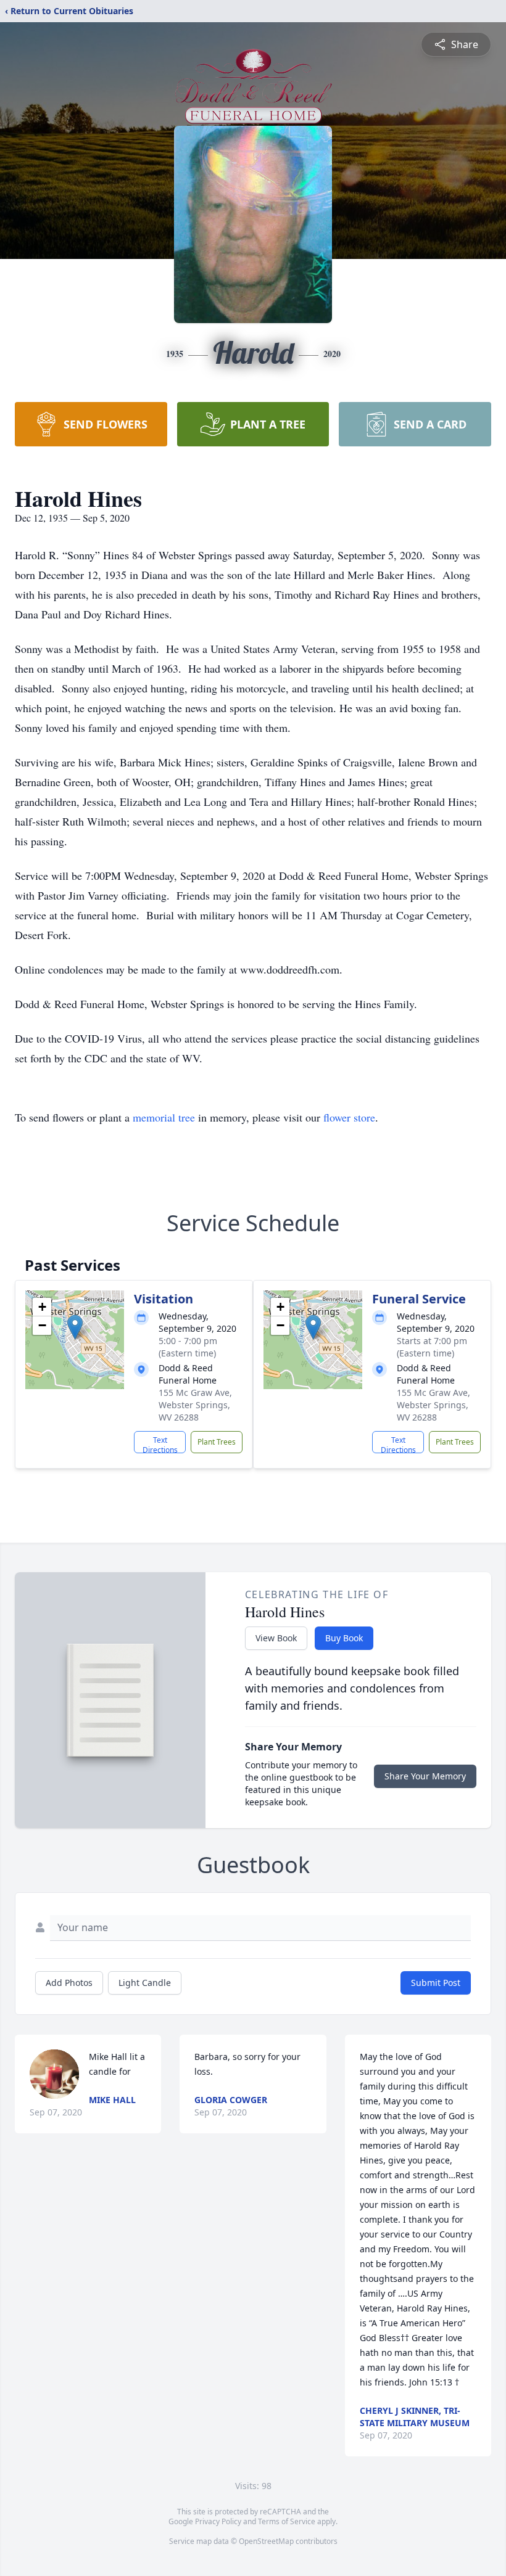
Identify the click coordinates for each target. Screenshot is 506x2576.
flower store (349, 1117)
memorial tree (164, 1117)
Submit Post (436, 1983)
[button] (75, 1327)
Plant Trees (217, 1442)
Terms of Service (287, 2521)
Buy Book (344, 1638)
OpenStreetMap (266, 2541)
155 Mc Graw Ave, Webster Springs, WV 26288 (195, 1405)
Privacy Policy (218, 2521)
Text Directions (160, 1444)
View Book (276, 1638)
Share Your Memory (425, 1776)
